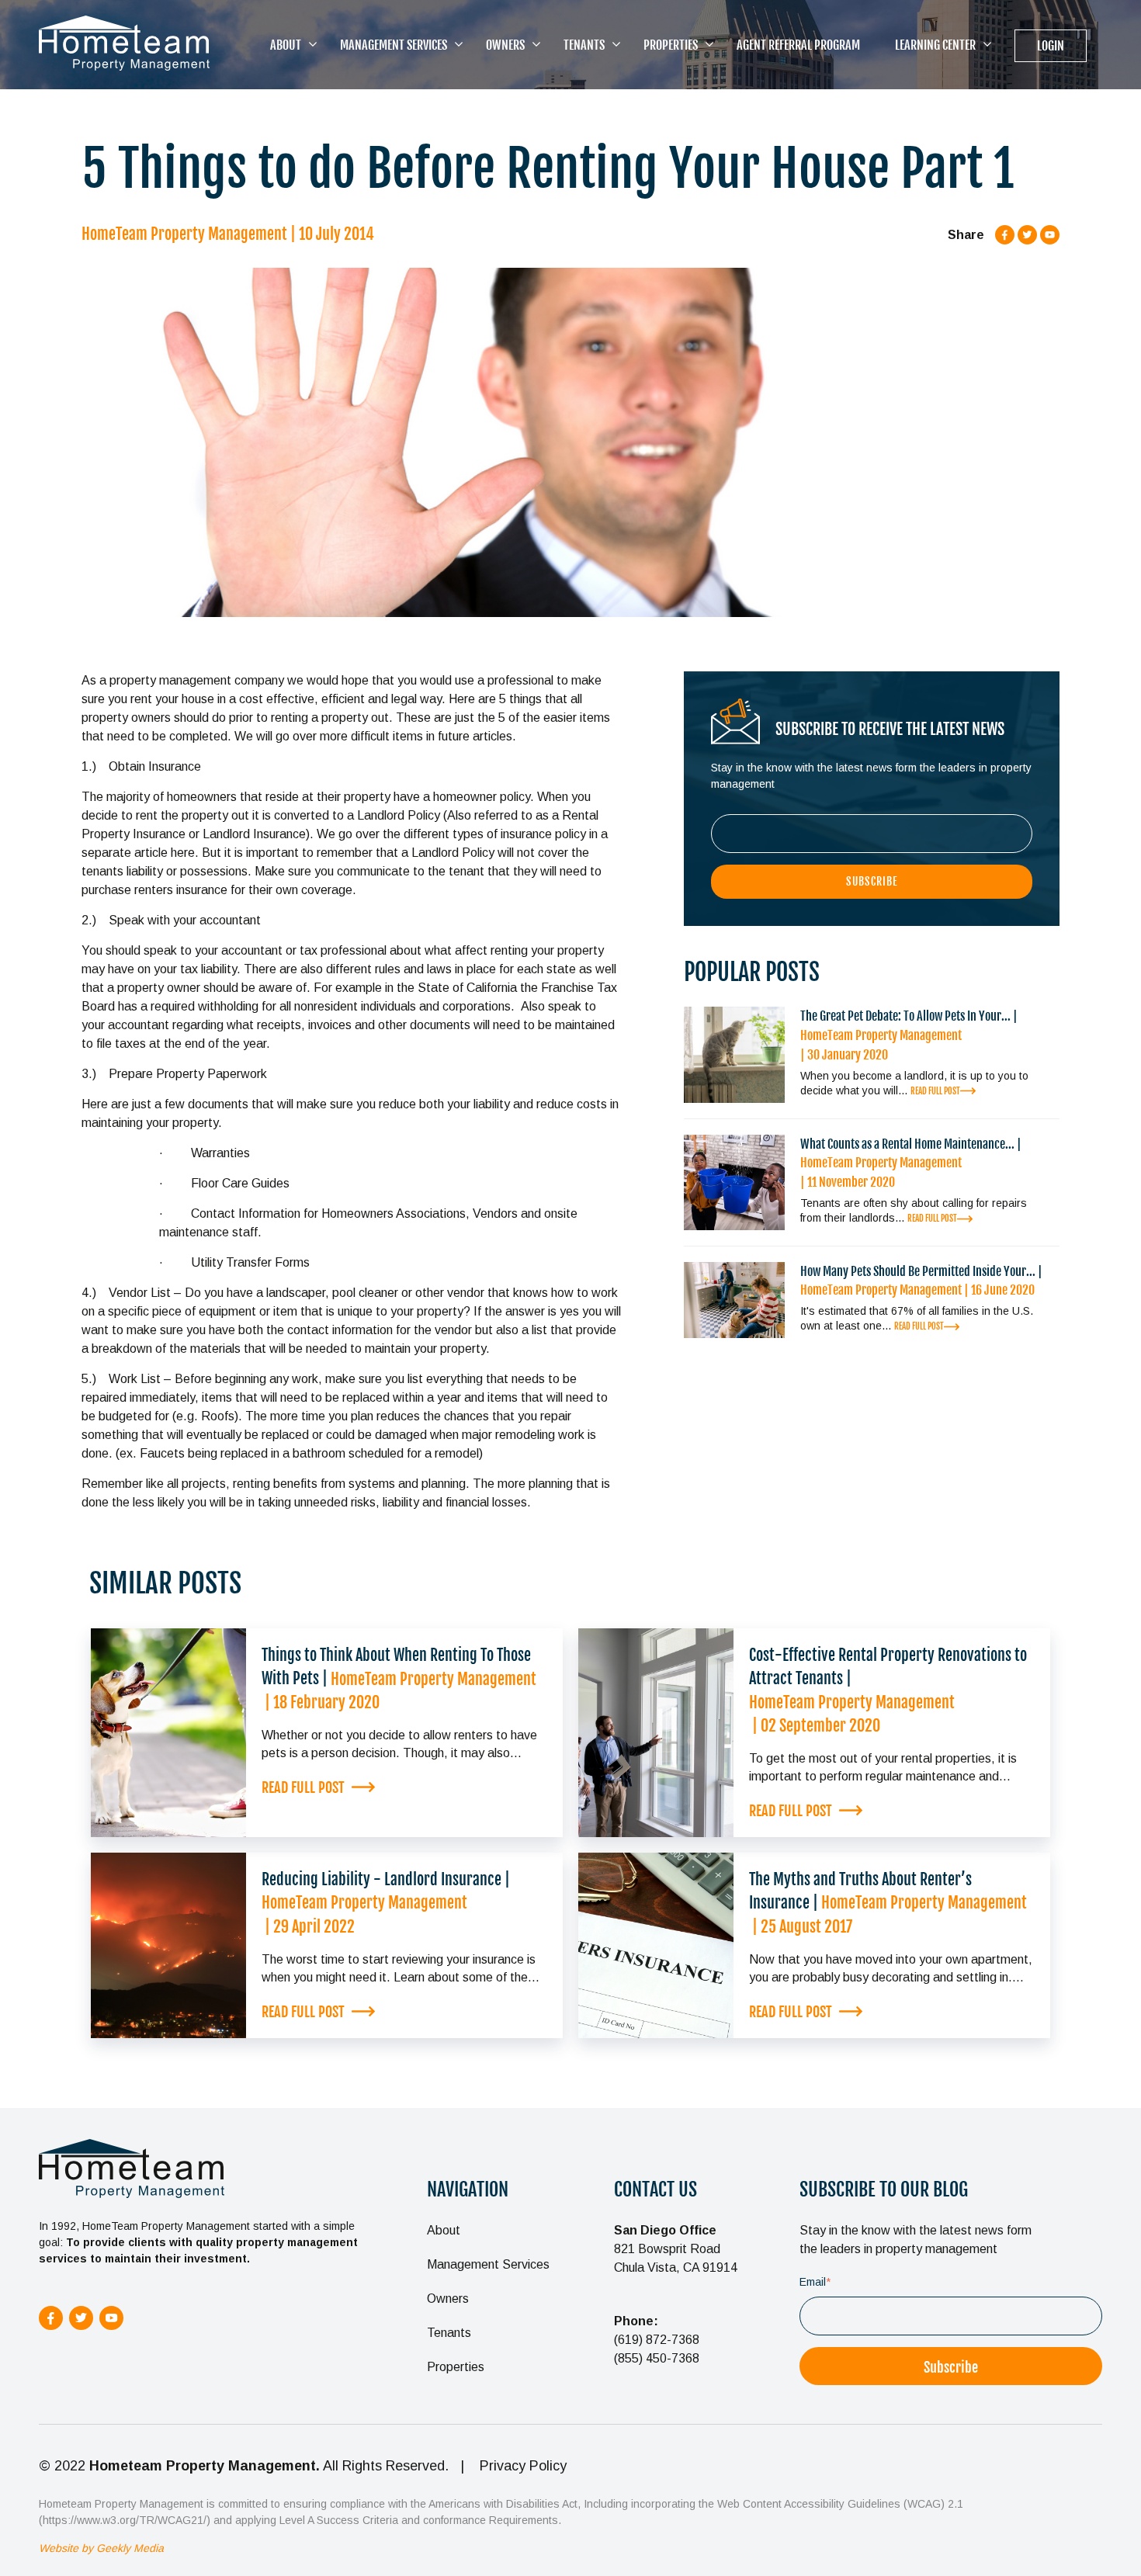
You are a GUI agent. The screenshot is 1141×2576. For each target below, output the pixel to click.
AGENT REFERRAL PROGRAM (798, 45)
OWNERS (505, 45)
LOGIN (1051, 46)
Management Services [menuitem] (488, 2264)
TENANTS (584, 45)
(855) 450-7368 (657, 2358)
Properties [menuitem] (456, 2367)
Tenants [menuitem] (449, 2333)
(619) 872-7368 (657, 2340)
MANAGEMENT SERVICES (394, 45)
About (286, 45)
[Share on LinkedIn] (1050, 234)
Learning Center (935, 45)
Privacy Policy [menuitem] (523, 2466)
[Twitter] (1027, 234)
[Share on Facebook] (1005, 234)
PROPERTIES (671, 45)
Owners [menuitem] (448, 2299)
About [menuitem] (444, 2230)
